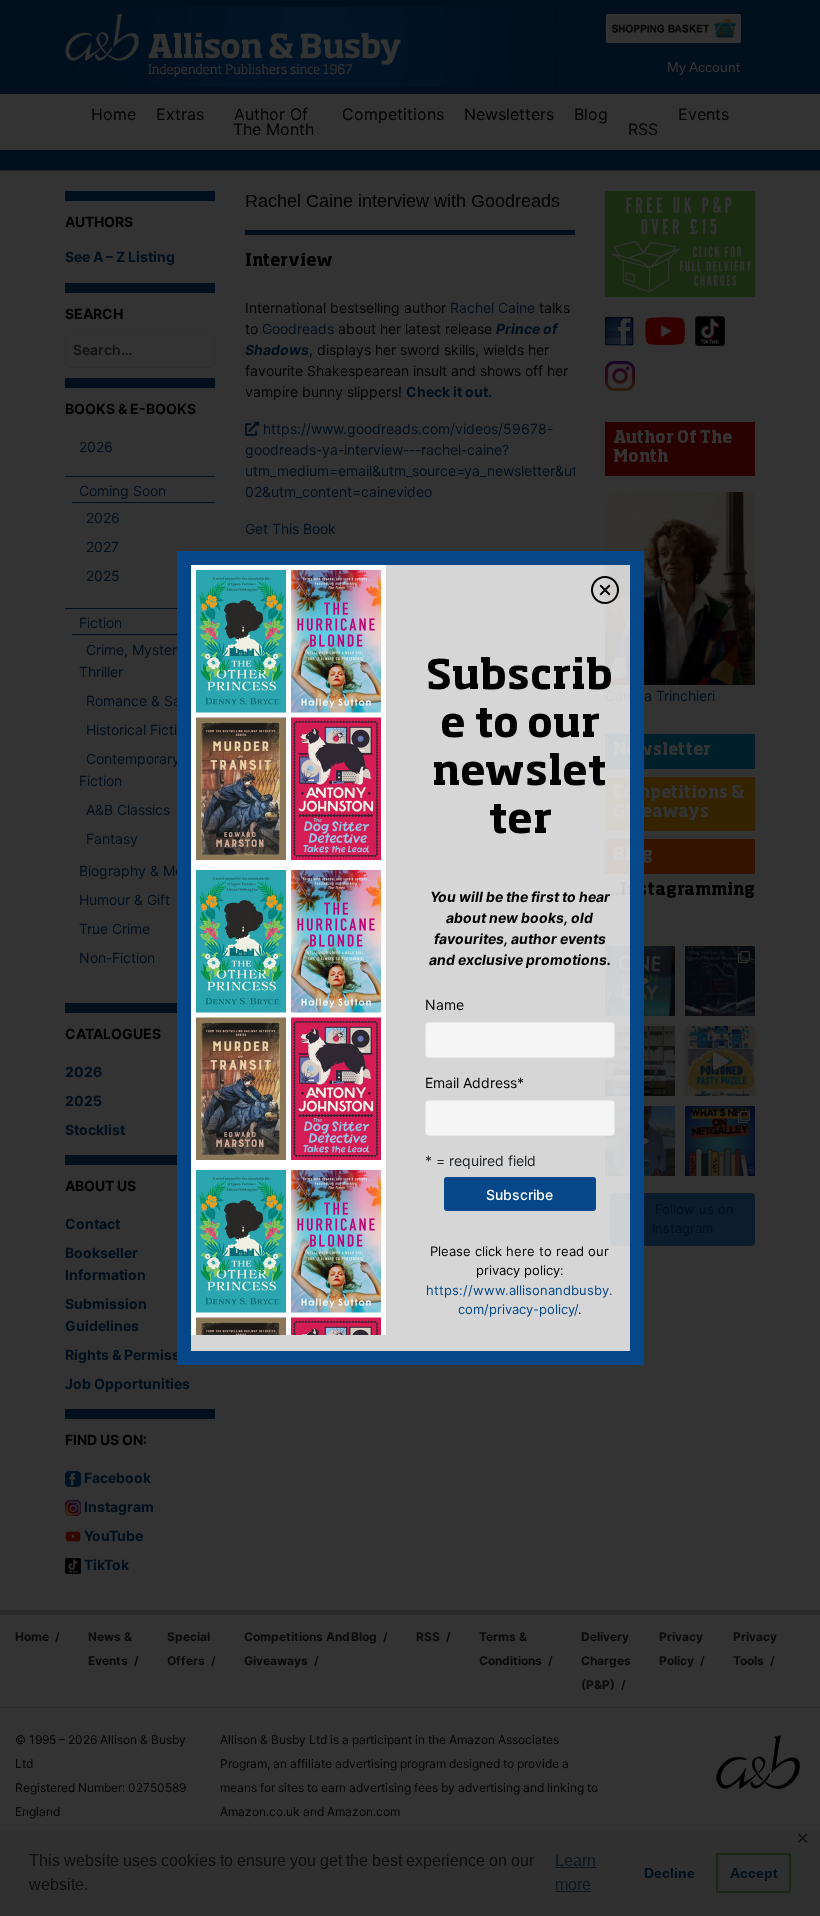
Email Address (474, 1082)
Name (444, 1004)
